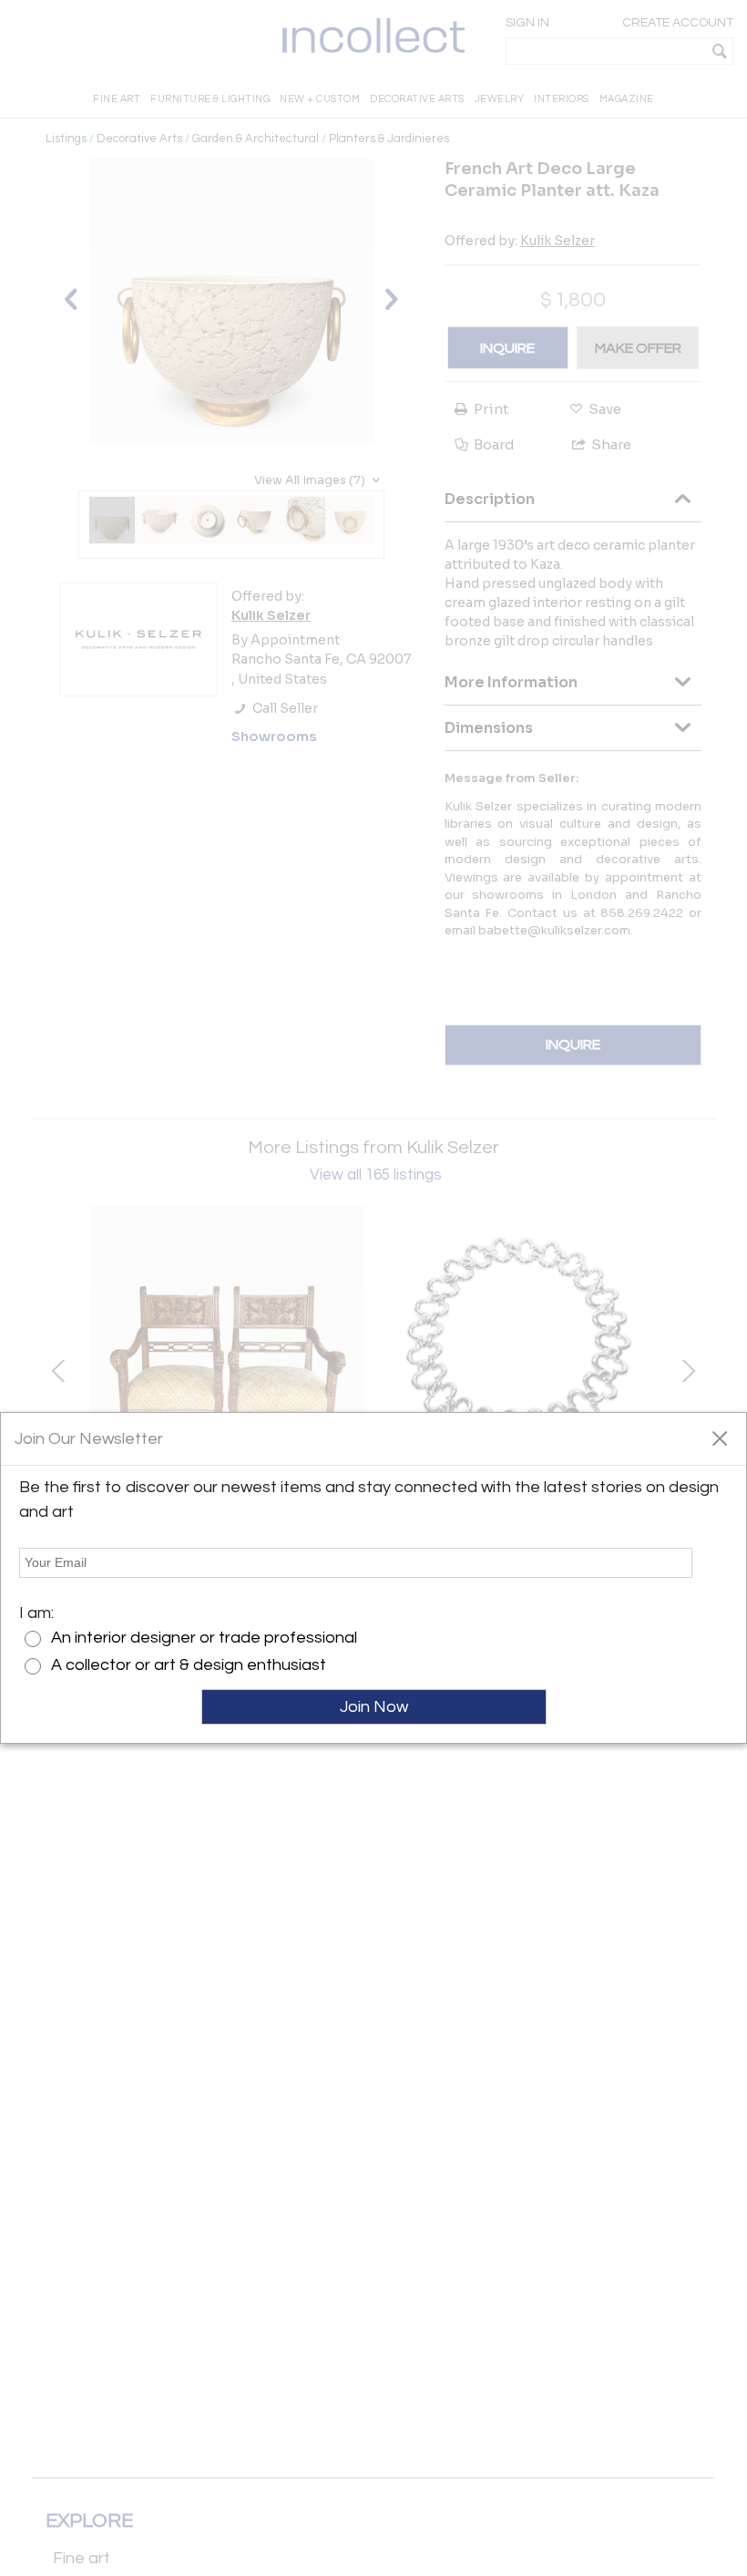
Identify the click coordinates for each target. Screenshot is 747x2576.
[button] (719, 1437)
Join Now (374, 1707)
